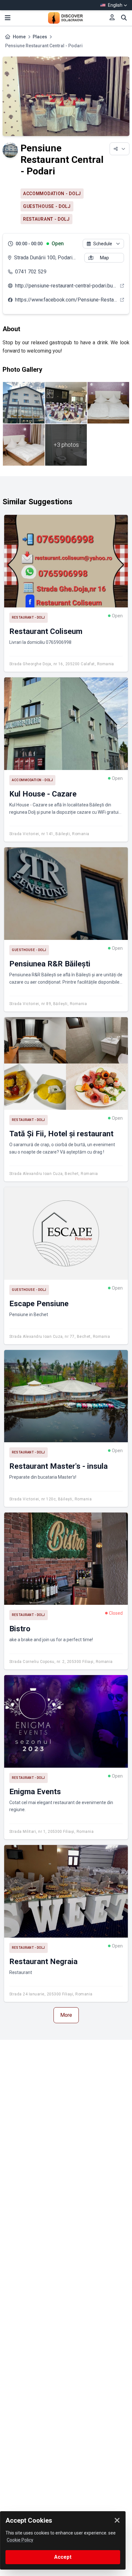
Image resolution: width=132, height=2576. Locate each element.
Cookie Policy (20, 2540)
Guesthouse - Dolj (47, 206)
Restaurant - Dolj (46, 219)
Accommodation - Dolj (52, 194)
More (66, 2015)
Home (19, 37)
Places (40, 37)
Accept (63, 2557)
